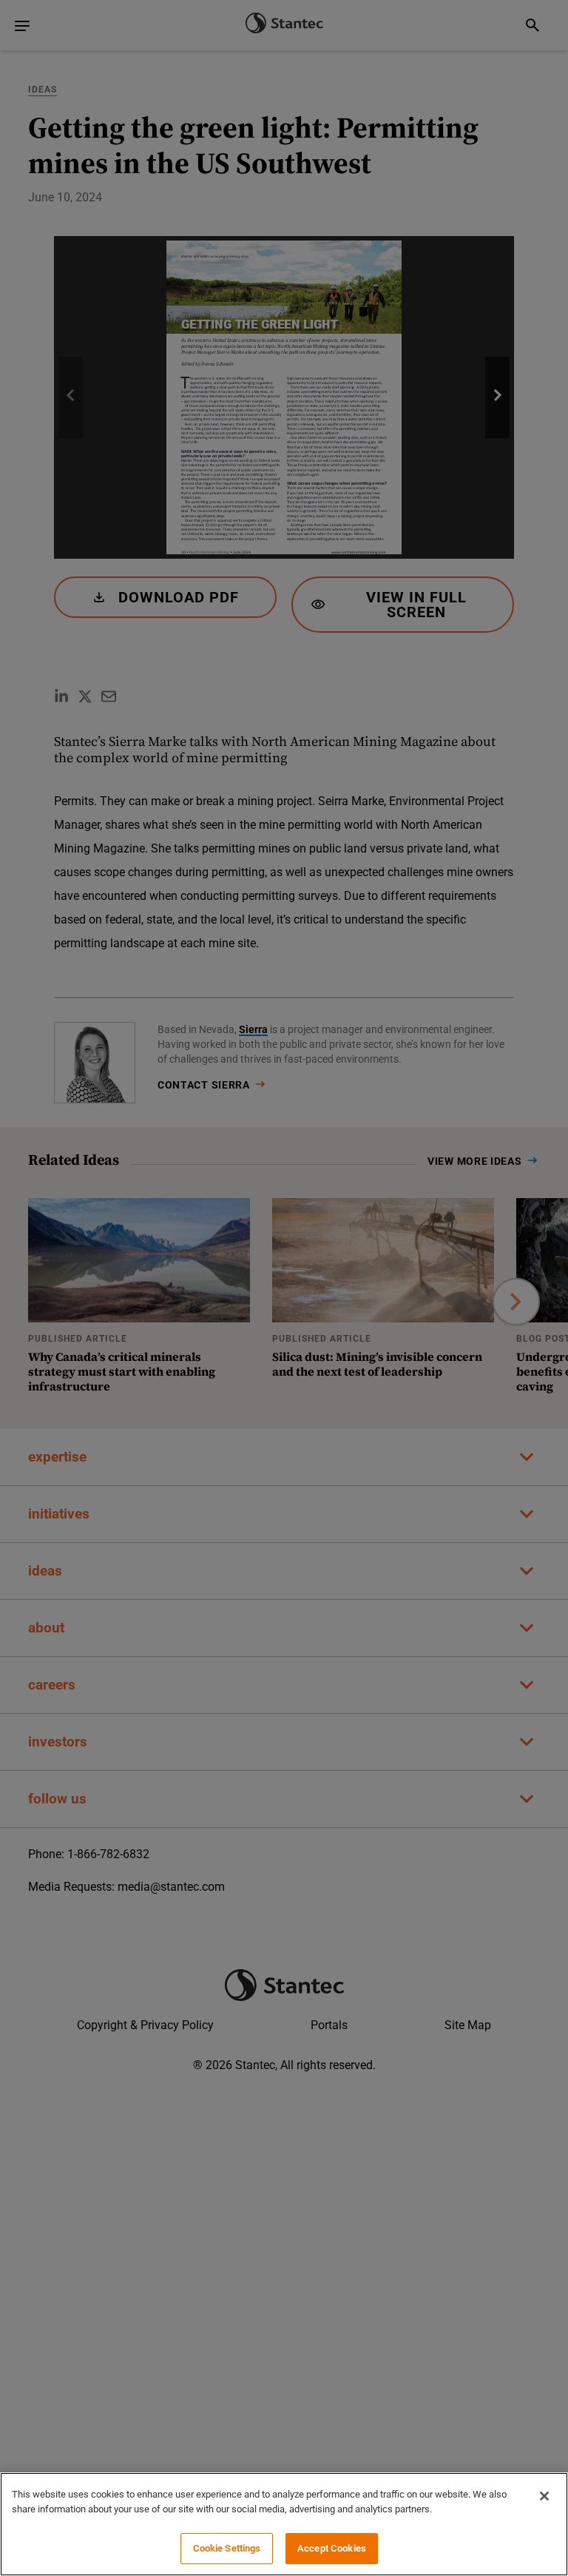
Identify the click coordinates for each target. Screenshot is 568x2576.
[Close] (544, 2496)
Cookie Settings (227, 2548)
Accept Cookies (332, 2548)
